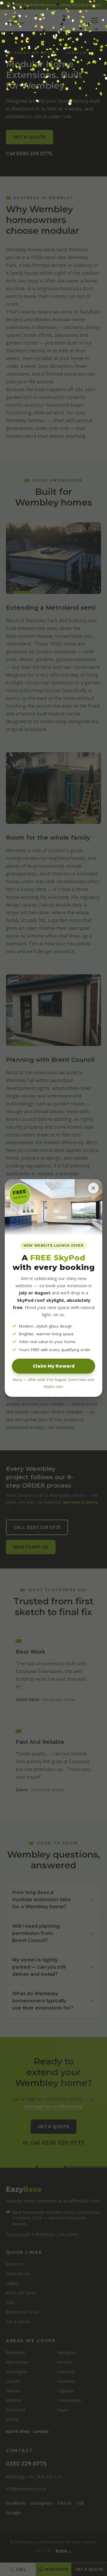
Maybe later (54, 1387)
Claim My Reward (54, 1366)
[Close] (93, 1188)
